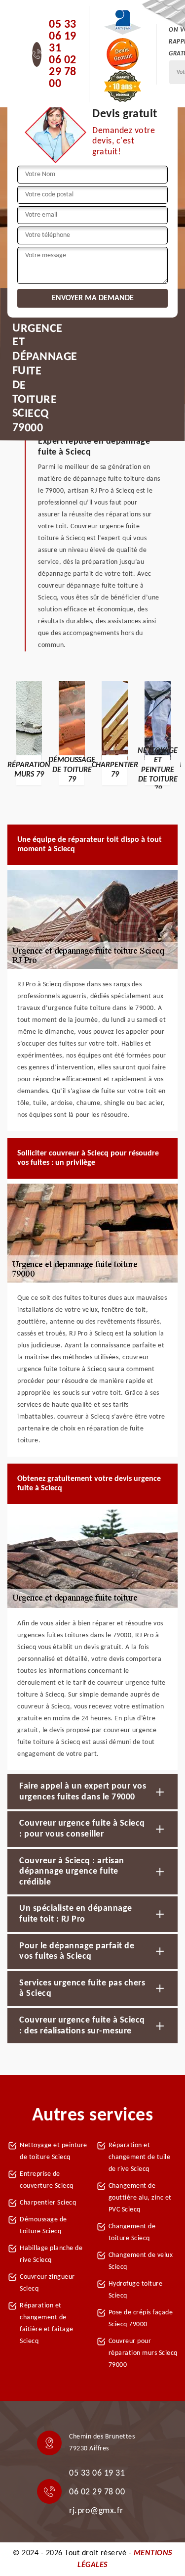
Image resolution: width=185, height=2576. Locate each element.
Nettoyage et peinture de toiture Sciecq (54, 2151)
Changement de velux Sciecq (141, 2261)
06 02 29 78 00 (63, 72)
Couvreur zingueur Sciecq (47, 2283)
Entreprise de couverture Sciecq (47, 2180)
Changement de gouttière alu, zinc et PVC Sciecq (140, 2198)
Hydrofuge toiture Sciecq (136, 2290)
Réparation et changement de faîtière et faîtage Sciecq (47, 2323)
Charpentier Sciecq (48, 2203)
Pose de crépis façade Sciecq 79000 (141, 2319)
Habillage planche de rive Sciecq (51, 2254)
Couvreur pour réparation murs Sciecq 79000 (143, 2353)
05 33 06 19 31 (63, 37)
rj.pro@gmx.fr (96, 2511)
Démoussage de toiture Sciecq (43, 2226)
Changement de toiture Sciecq (132, 2232)
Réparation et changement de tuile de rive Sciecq (140, 2157)
